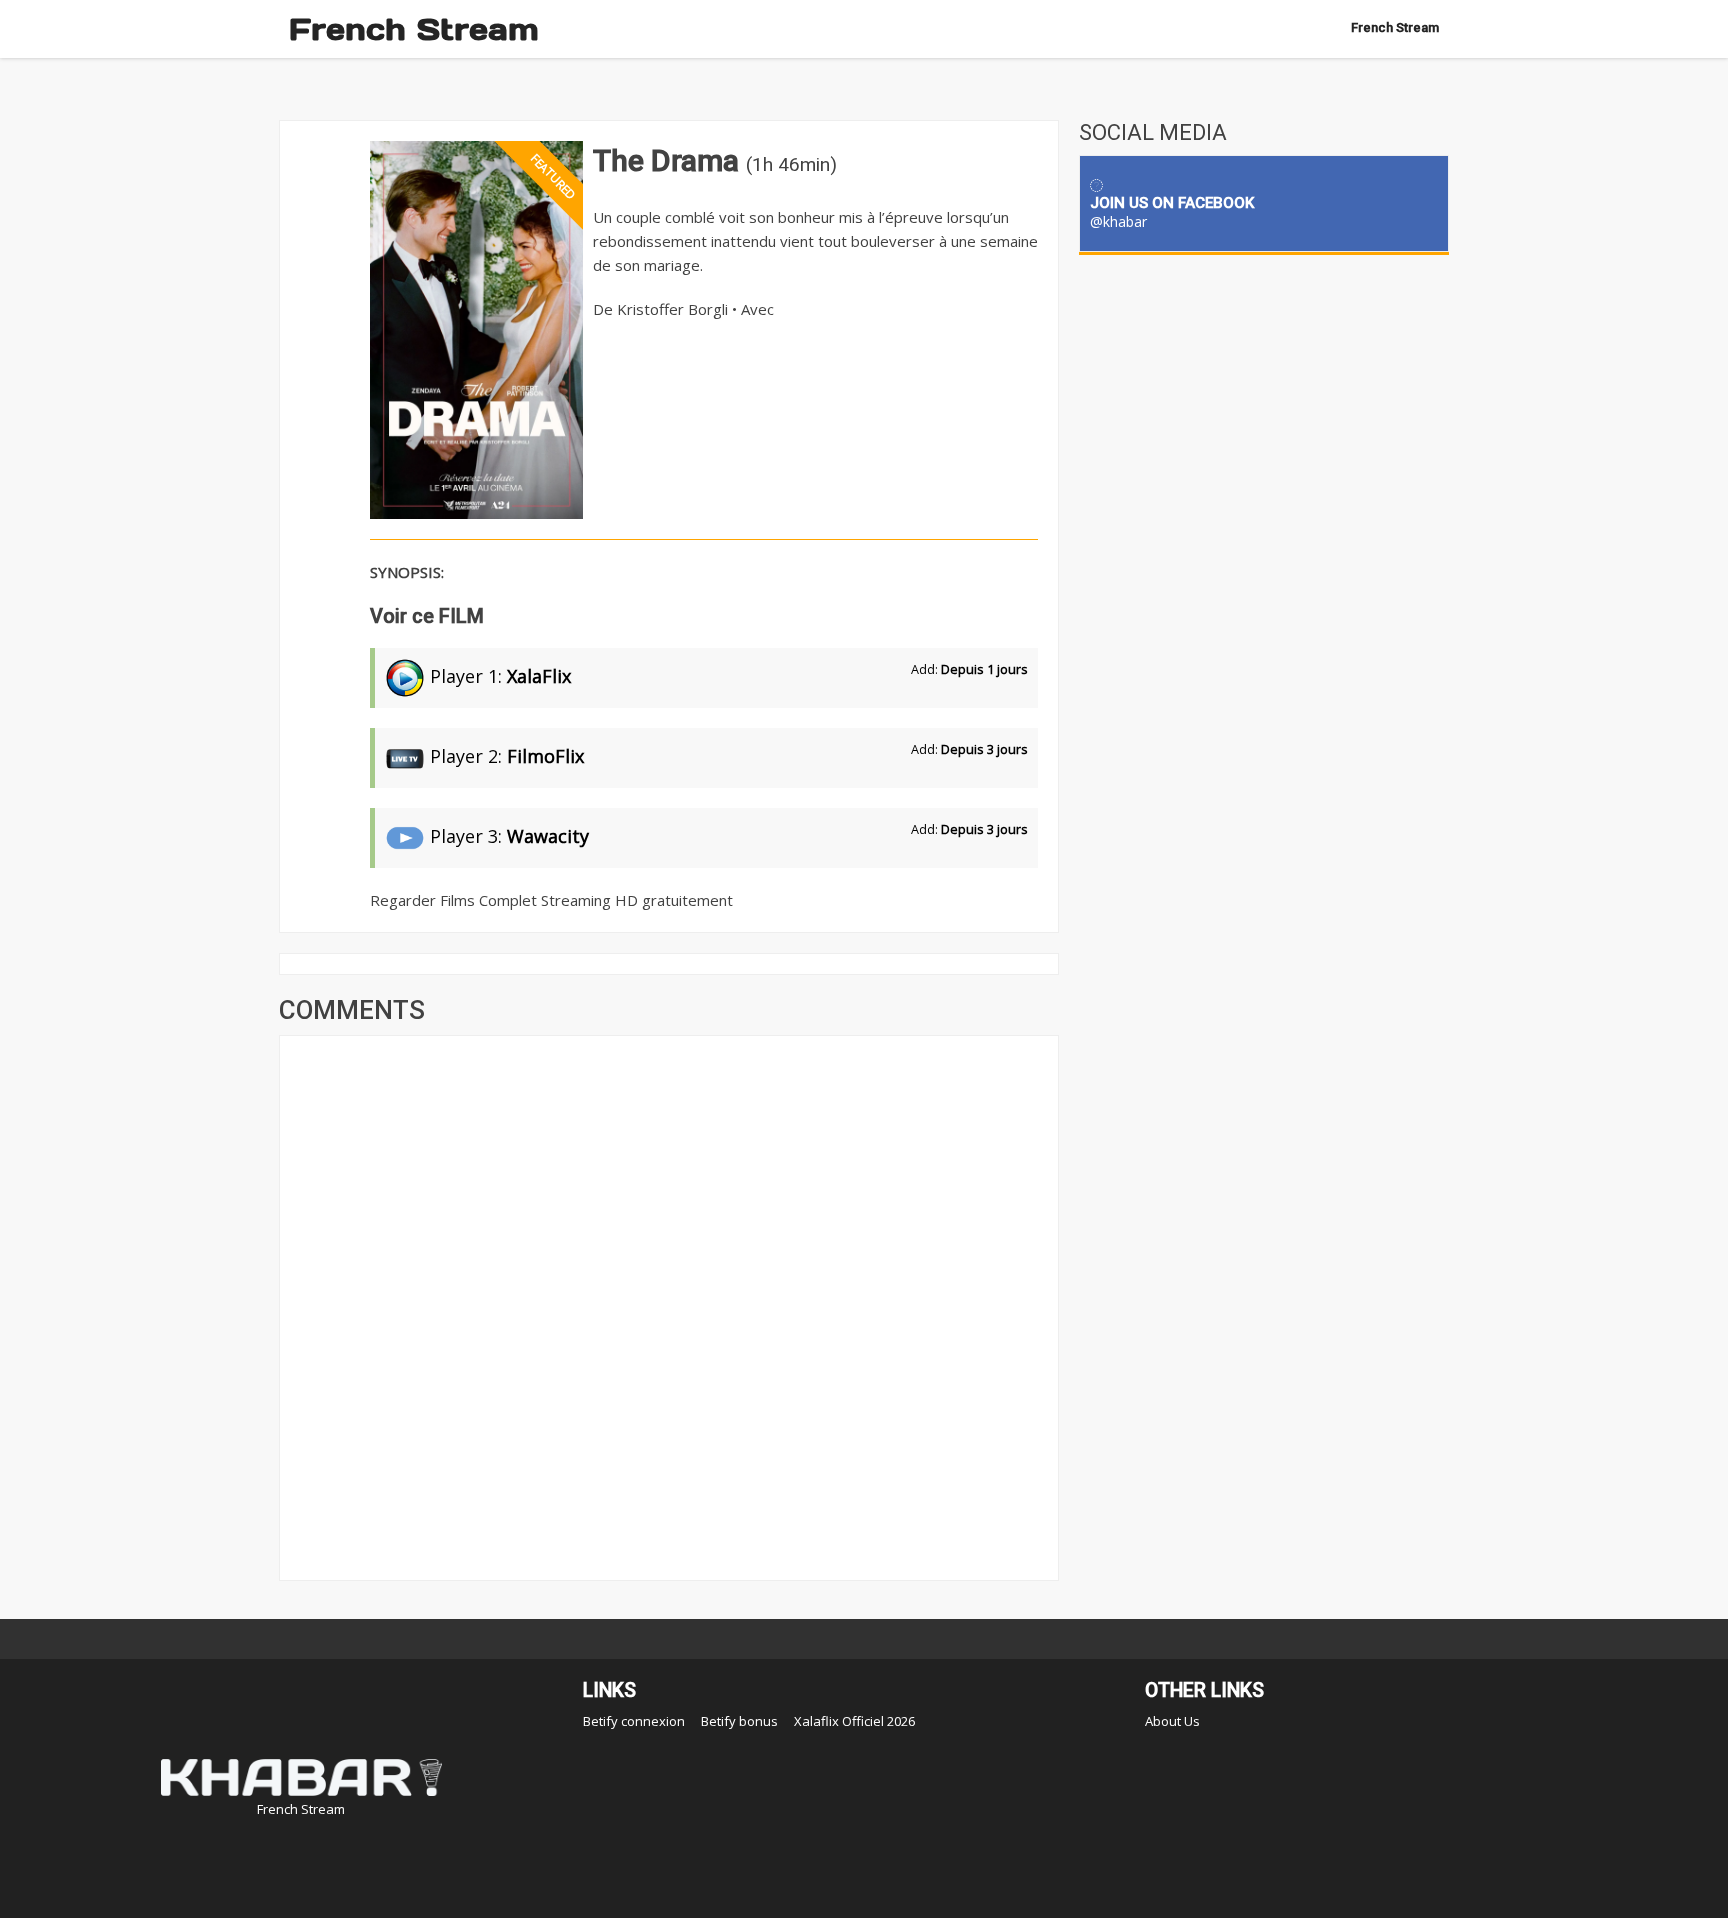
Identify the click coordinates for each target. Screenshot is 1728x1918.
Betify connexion (634, 1721)
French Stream (414, 29)
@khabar (1118, 221)
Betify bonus (739, 1721)
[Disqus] (669, 1306)
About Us (1172, 1721)
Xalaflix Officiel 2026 (854, 1721)
